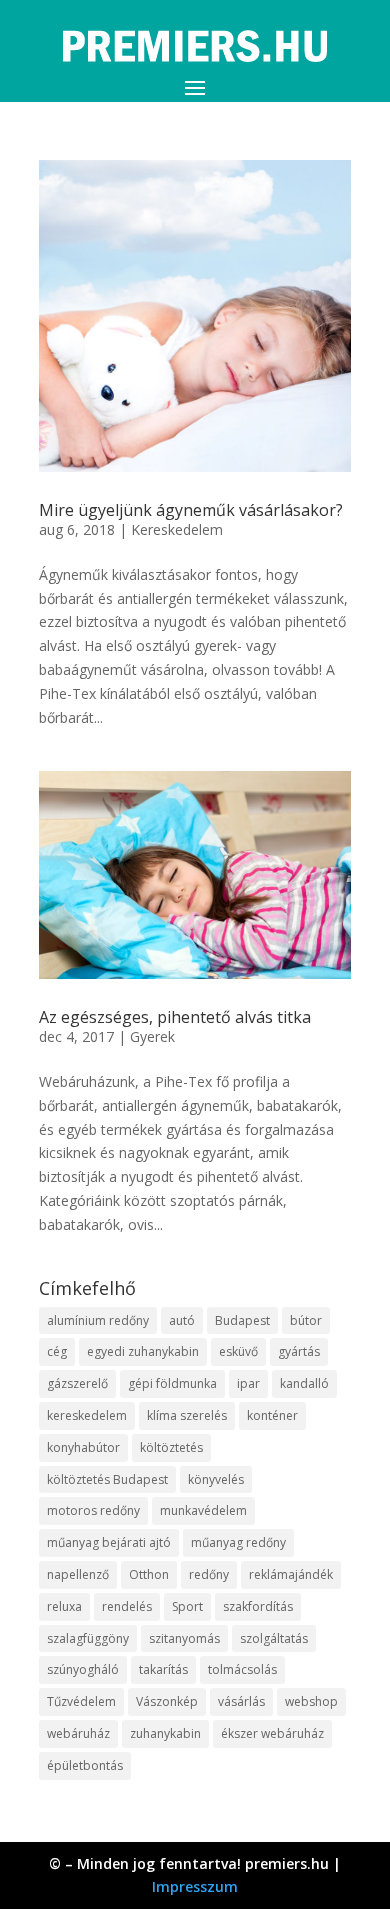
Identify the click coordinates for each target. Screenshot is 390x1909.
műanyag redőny (238, 1542)
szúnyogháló (83, 1669)
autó (182, 1320)
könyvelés (216, 1479)
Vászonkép (167, 1701)
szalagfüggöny (88, 1638)
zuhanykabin (165, 1733)
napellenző (78, 1574)
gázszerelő (77, 1383)
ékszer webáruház (272, 1733)
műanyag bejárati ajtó (109, 1542)
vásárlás (241, 1701)
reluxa (64, 1606)
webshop (311, 1701)
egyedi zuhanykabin (143, 1351)
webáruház (78, 1733)
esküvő (238, 1351)
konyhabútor (83, 1447)
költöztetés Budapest (107, 1479)
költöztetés (171, 1447)
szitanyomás (184, 1638)
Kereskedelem (177, 529)
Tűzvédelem (81, 1701)
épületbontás (85, 1765)
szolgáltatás (274, 1638)
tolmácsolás (242, 1669)
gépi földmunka (172, 1383)
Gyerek (152, 1036)
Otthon (149, 1574)
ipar (248, 1383)
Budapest (242, 1320)
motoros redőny (93, 1510)
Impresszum (195, 1886)
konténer (272, 1415)
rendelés (127, 1606)
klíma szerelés (187, 1415)
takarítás (163, 1669)
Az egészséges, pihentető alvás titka (175, 1017)
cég (57, 1351)
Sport (187, 1606)
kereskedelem (87, 1415)
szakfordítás (258, 1606)
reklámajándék (291, 1574)
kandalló (304, 1383)
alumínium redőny (98, 1320)
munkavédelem (203, 1510)
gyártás (299, 1351)
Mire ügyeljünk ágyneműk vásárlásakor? (191, 510)
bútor (306, 1320)
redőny (209, 1574)
